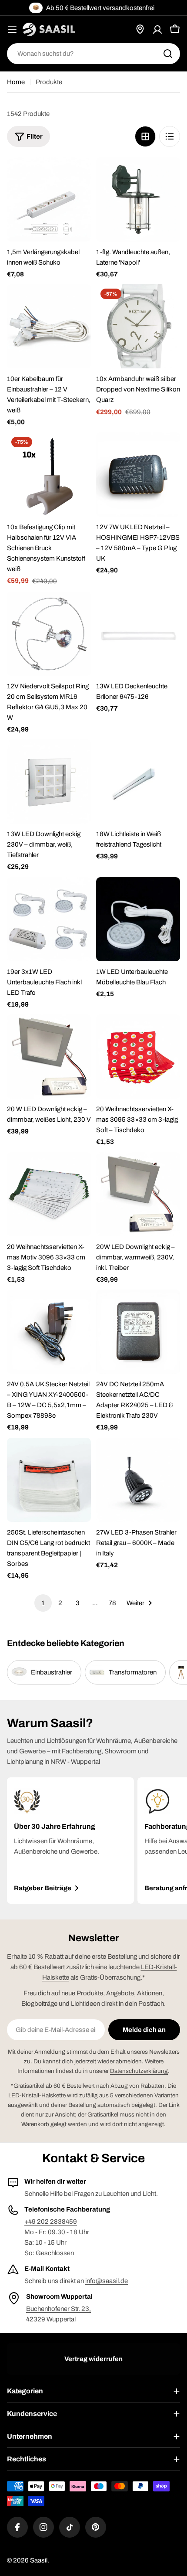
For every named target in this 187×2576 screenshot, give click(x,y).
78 (112, 1603)
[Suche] (168, 54)
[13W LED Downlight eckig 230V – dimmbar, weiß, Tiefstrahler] (49, 781)
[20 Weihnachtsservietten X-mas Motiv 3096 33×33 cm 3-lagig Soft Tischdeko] (49, 1194)
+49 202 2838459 (51, 2222)
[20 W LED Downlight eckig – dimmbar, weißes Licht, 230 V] (49, 1057)
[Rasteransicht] (145, 136)
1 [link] (43, 1603)
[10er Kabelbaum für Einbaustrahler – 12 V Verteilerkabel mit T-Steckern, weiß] (49, 326)
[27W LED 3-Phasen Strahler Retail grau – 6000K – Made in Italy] (138, 1480)
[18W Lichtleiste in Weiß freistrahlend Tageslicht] (138, 781)
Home (16, 82)
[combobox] (93, 54)
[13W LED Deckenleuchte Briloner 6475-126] (138, 634)
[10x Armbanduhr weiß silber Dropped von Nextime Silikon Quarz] (138, 326)
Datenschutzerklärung (139, 2071)
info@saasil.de (107, 2281)
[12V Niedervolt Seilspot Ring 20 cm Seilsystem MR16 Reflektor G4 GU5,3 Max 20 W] (49, 634)
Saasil (39, 2560)
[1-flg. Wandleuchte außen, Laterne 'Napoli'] (138, 199)
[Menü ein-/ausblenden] (12, 29)
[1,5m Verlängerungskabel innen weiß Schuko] (49, 199)
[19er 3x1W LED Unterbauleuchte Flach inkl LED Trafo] (49, 919)
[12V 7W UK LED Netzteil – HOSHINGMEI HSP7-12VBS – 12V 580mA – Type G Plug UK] (138, 475)
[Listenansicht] (170, 136)
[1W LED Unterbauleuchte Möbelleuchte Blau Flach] (138, 919)
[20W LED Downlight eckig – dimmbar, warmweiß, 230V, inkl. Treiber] (138, 1194)
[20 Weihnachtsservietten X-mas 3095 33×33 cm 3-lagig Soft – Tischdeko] (138, 1057)
